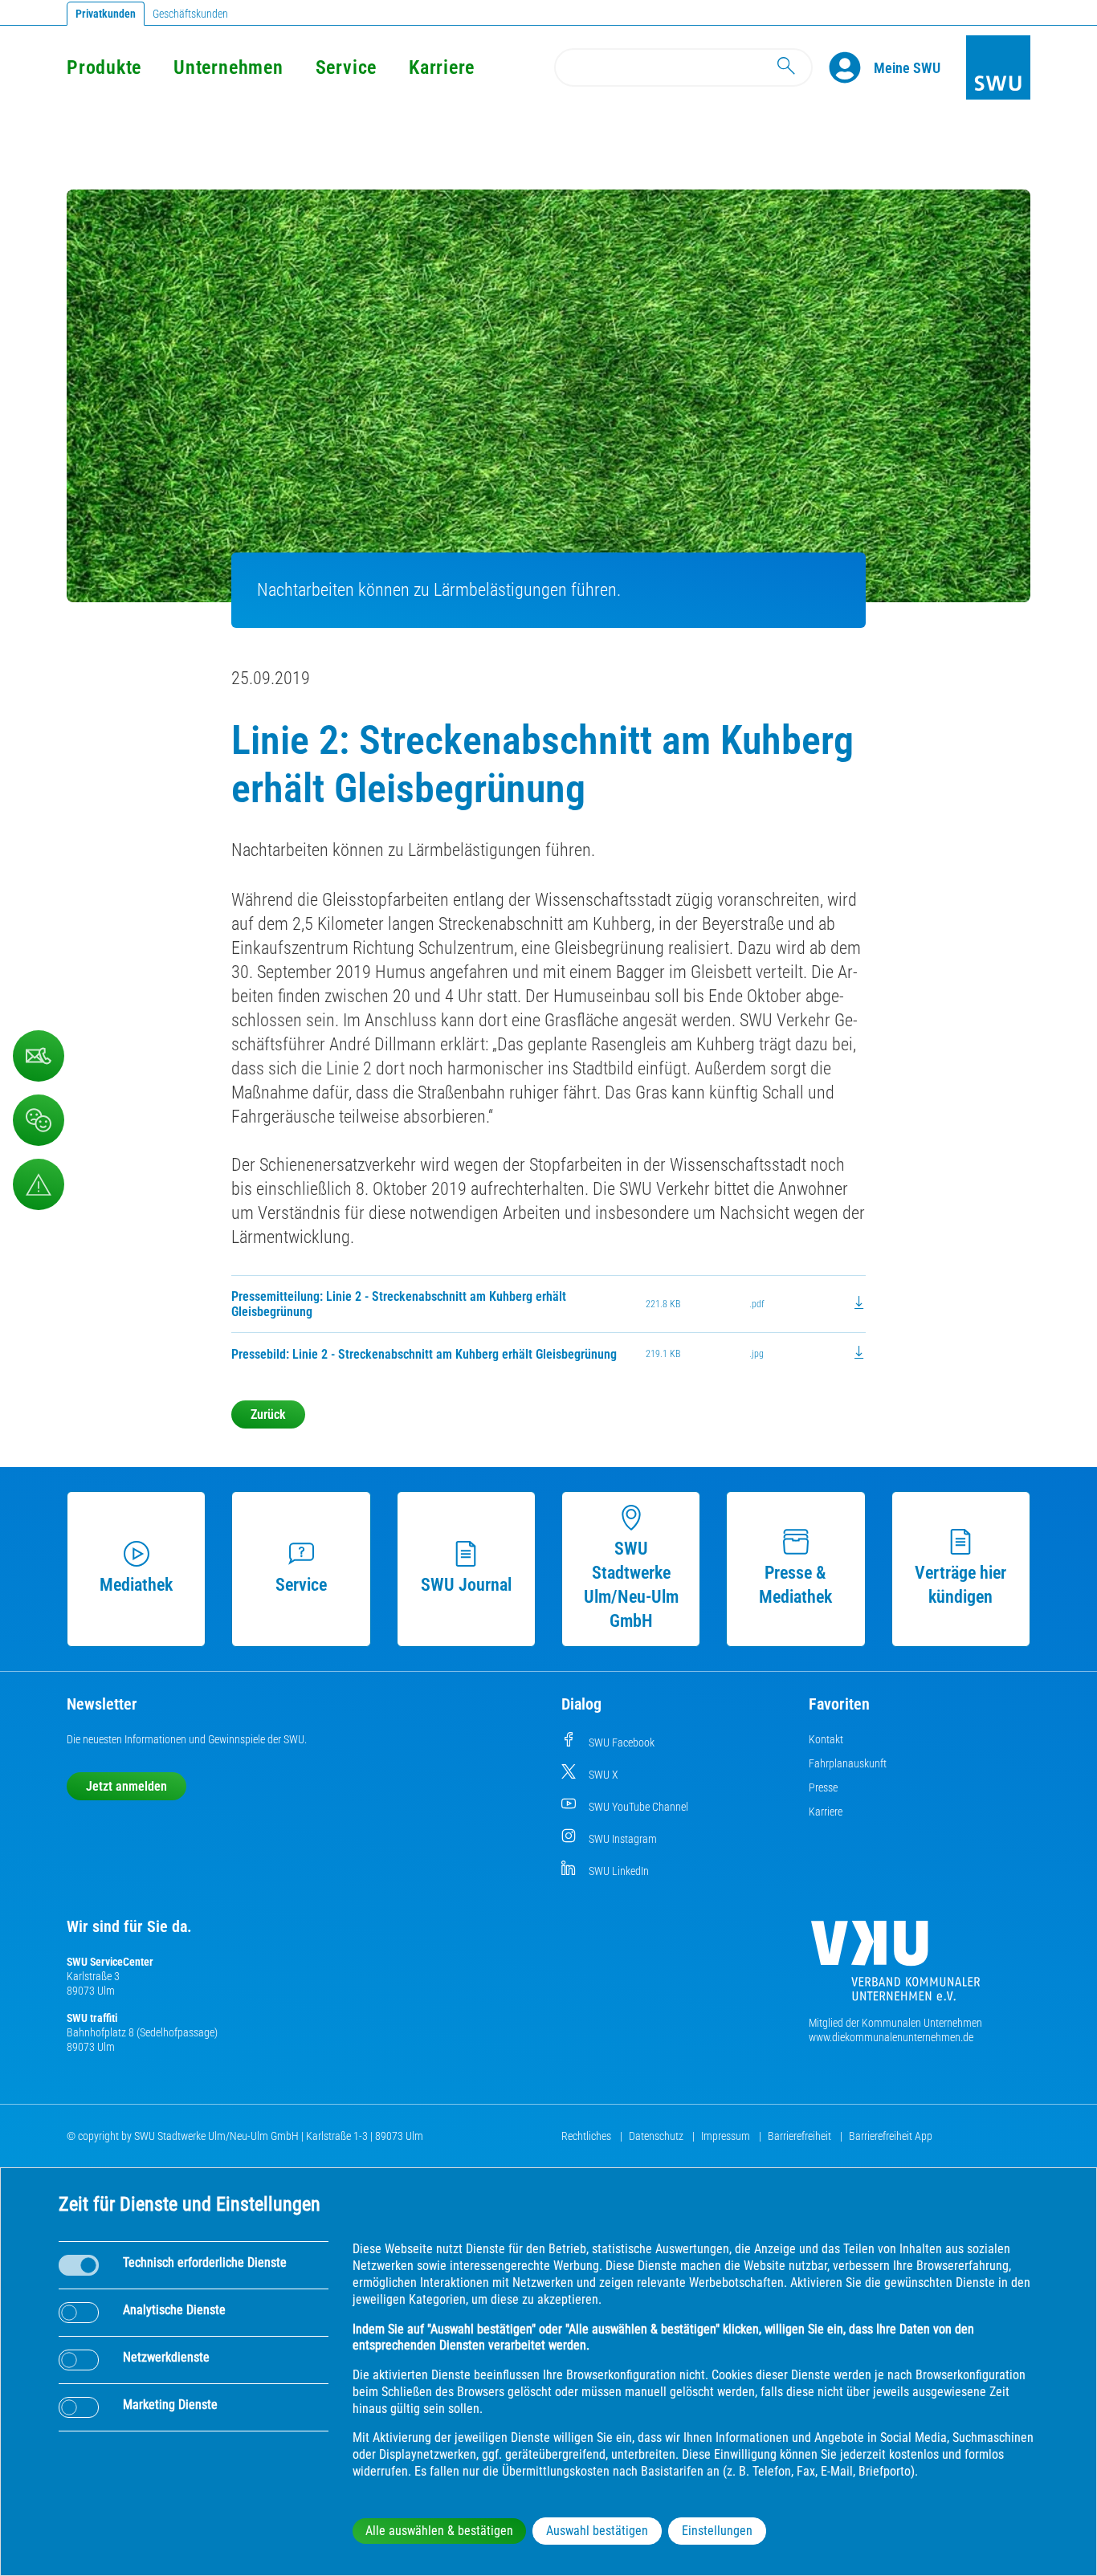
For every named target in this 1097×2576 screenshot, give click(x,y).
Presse (823, 1787)
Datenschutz (657, 2136)
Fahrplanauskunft (848, 1763)
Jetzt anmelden (126, 1786)
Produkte (104, 67)
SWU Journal (466, 1585)
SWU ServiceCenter (110, 1962)
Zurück (268, 1414)
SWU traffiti (92, 2018)
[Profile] (851, 67)
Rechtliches (587, 2136)
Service (346, 67)
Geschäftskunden (190, 14)
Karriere (442, 67)
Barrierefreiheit (801, 2136)
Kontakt (826, 1739)
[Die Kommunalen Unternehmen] (895, 1967)
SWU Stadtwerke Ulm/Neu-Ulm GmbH (631, 1585)
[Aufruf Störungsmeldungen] (39, 1184)
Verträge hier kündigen (960, 1585)
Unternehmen (228, 67)
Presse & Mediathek (795, 1585)
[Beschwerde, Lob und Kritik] (39, 1120)
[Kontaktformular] (39, 1056)
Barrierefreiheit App (891, 2136)
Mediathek (136, 1585)
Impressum (727, 2136)
